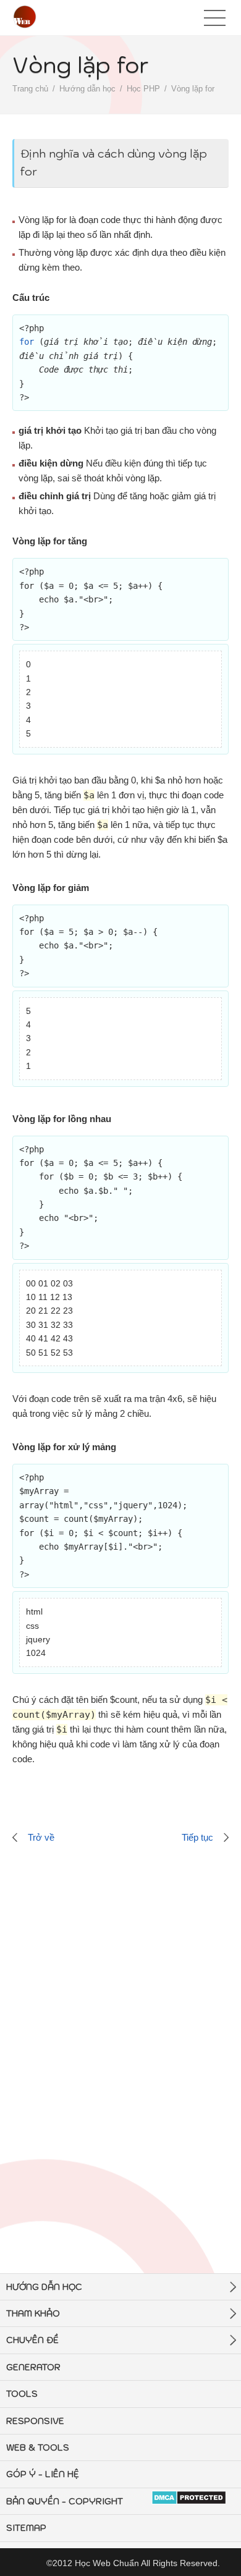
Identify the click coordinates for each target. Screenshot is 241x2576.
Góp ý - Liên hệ (43, 2474)
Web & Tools (38, 2447)
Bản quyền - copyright (65, 2501)
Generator (33, 2367)
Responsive (35, 2421)
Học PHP (143, 89)
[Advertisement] (120, 2017)
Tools (22, 2394)
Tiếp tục (197, 1837)
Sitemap (26, 2528)
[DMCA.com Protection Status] (189, 2498)
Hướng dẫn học (87, 89)
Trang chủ (30, 89)
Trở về (41, 1837)
